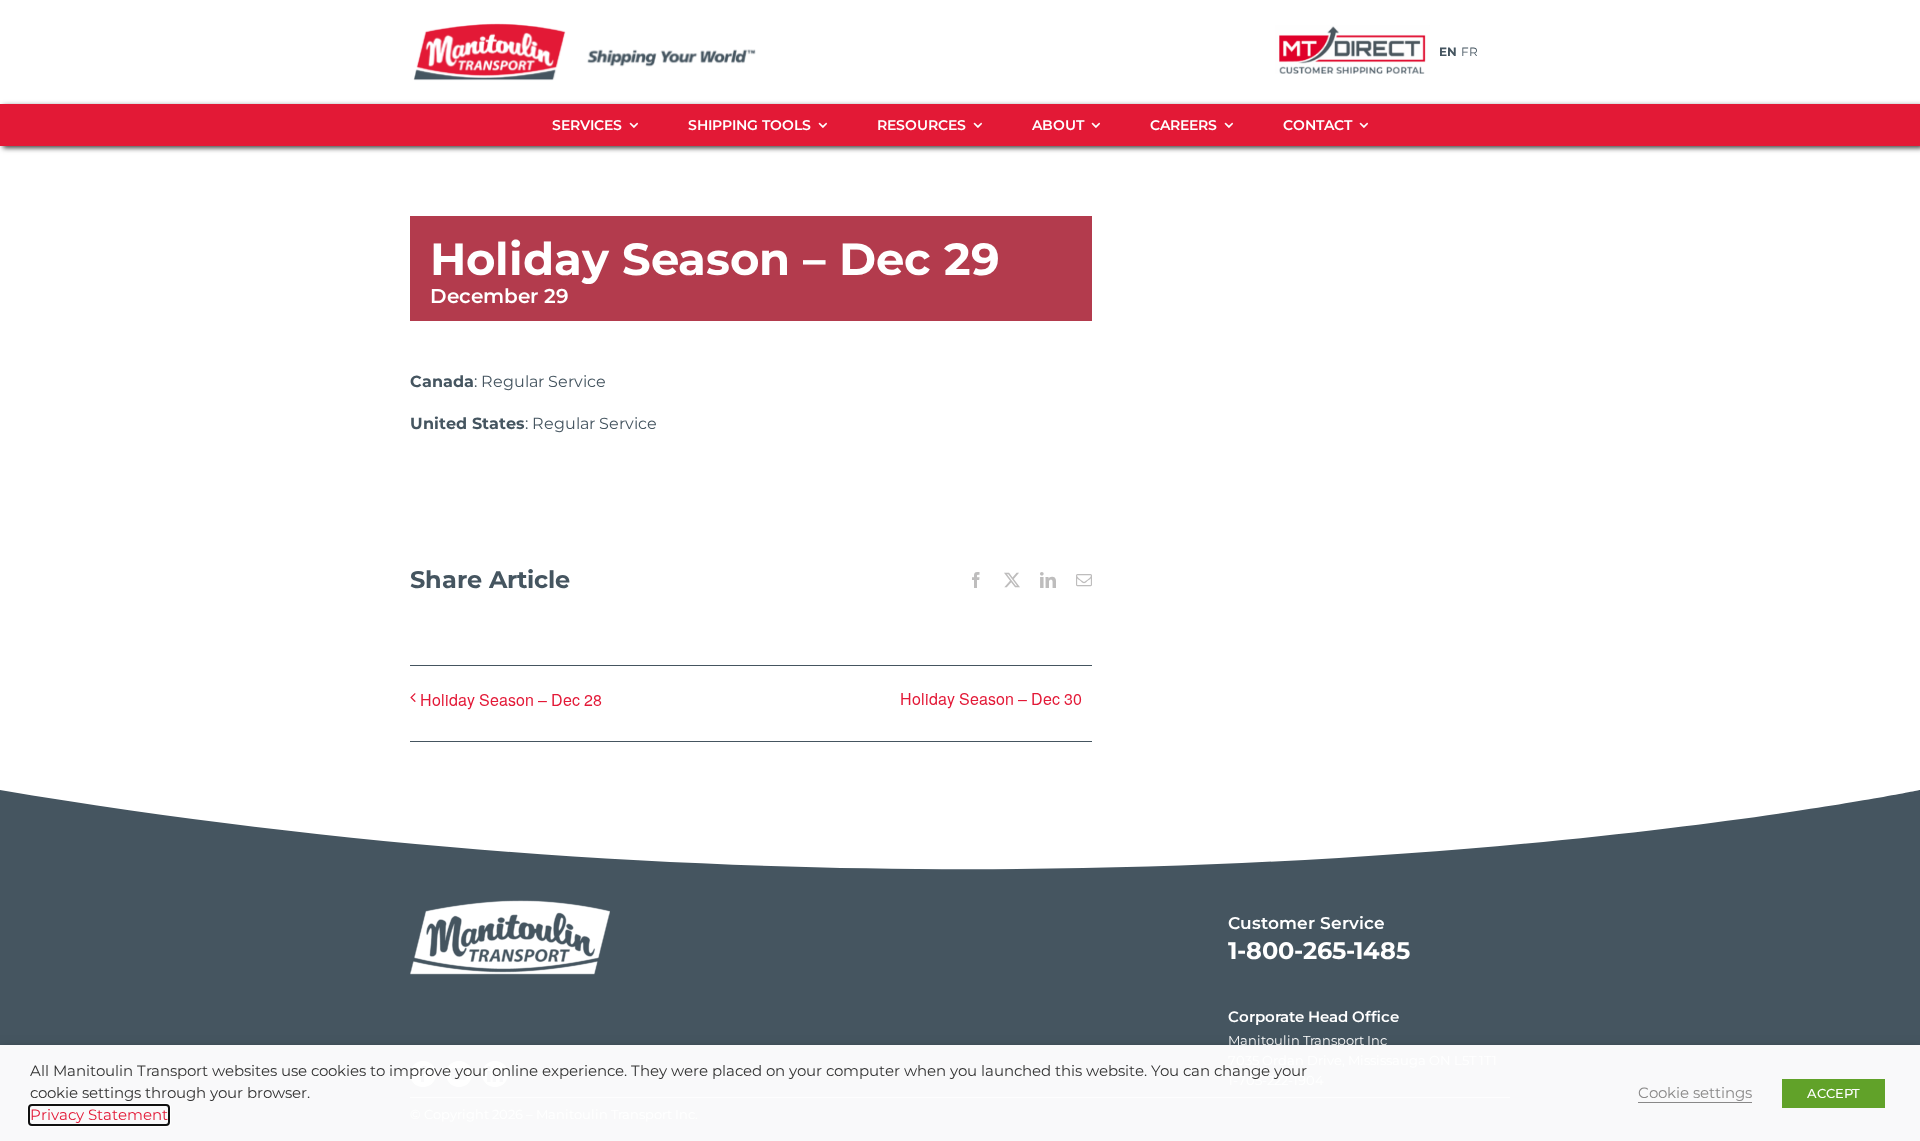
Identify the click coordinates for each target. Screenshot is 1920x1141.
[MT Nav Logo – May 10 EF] (607, 29)
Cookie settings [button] (1695, 1093)
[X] (1012, 580)
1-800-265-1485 (1319, 950)
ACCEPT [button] (1833, 1093)
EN (1448, 51)
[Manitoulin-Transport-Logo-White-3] (510, 895)
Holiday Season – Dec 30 (991, 698)
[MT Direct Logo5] (1351, 27)
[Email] (1084, 580)
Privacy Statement (99, 1115)
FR (1469, 51)
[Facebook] (976, 580)
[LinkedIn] (1048, 580)
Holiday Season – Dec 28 (511, 699)
